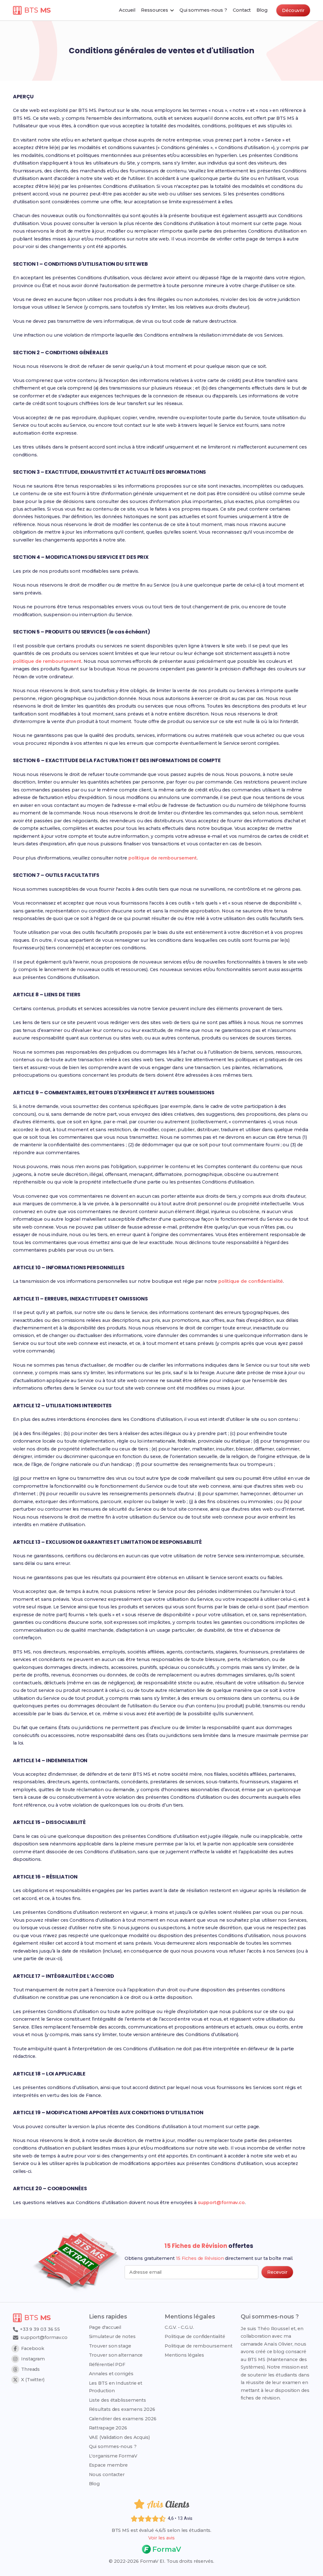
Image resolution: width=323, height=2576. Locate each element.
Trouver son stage (110, 2346)
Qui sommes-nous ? (113, 2446)
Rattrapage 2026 (108, 2428)
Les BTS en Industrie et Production (116, 2387)
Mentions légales (184, 2355)
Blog (94, 2484)
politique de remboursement (47, 661)
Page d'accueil (105, 2327)
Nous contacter (107, 2475)
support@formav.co (221, 2203)
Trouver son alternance (116, 2355)
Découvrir (293, 10)
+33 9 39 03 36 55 (39, 2329)
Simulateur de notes (112, 2336)
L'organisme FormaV (113, 2456)
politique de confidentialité (251, 1281)
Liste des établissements (118, 2400)
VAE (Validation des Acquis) (119, 2437)
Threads (30, 2369)
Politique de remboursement (198, 2346)
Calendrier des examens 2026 (123, 2419)
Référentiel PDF (107, 2365)
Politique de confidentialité (195, 2336)
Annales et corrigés (111, 2374)
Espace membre (109, 2465)
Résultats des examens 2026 (122, 2409)
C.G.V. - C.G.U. (179, 2327)
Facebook (33, 2348)
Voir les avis (161, 2538)
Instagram (33, 2359)
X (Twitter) (33, 2380)
